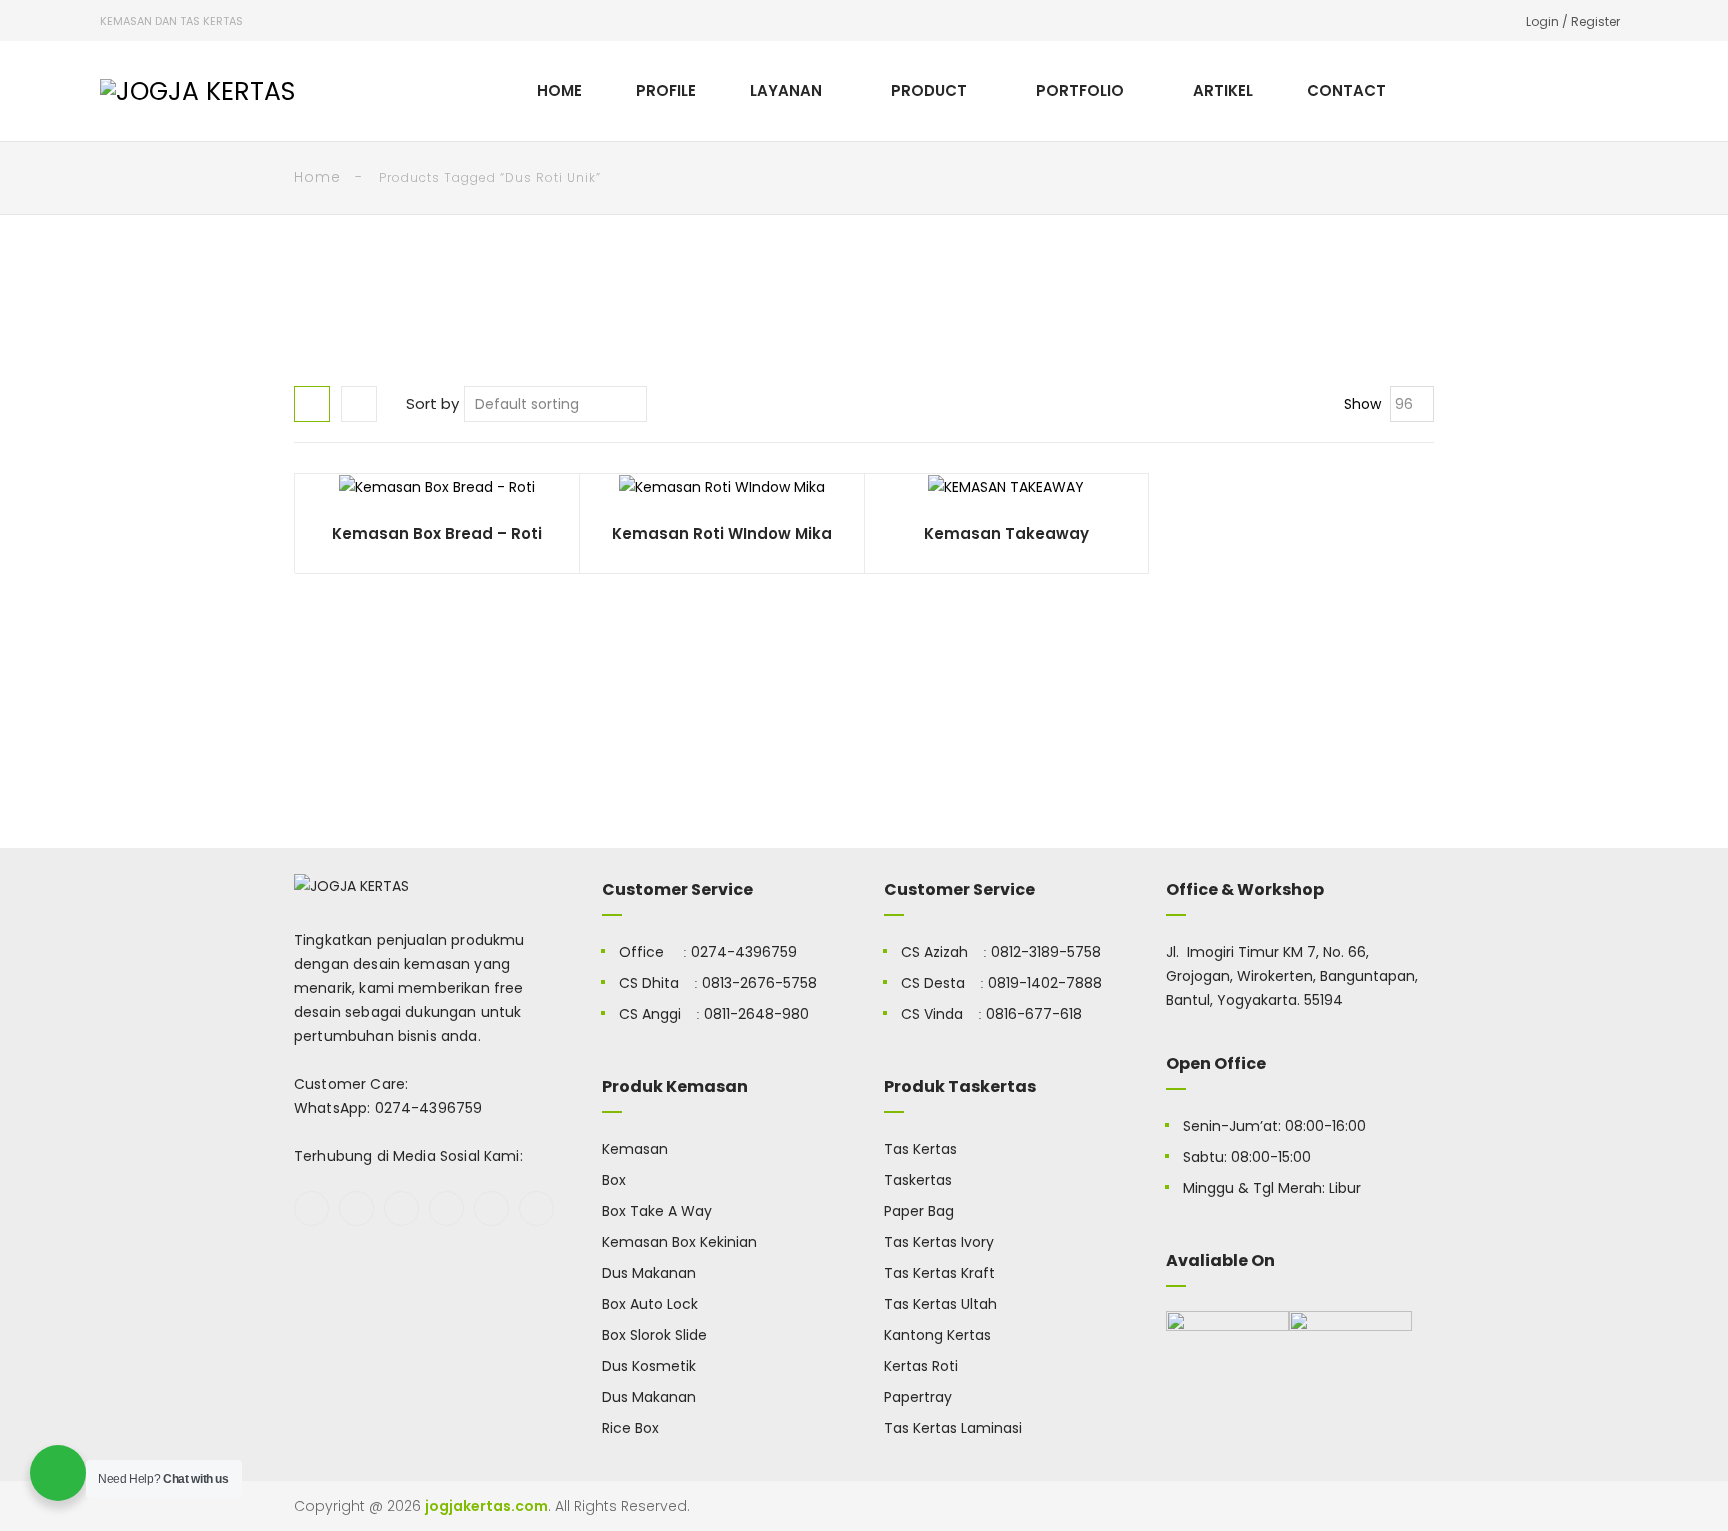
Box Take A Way (657, 1211)
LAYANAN (786, 90)
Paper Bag (919, 1211)
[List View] (359, 404)
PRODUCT (929, 90)
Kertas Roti (921, 1366)
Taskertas (918, 1180)
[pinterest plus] (491, 1208)
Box (614, 1180)
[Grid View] (312, 404)
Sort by (432, 403)
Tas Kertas (920, 1149)
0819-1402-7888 (1045, 983)
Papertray (918, 1397)
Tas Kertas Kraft (939, 1273)
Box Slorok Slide (654, 1335)
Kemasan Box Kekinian (679, 1242)
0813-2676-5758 (759, 983)
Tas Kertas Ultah (940, 1304)
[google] (401, 1208)
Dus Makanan (649, 1273)
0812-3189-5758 (1046, 952)
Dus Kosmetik (649, 1366)
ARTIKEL (1223, 90)
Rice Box (630, 1428)
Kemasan (635, 1149)
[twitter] (356, 1208)
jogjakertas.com (486, 1506)
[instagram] (446, 1208)
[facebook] (311, 1208)
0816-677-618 (1034, 1014)
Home (317, 177)
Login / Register (1573, 21)
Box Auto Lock (650, 1304)
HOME (559, 90)
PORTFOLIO (1080, 90)
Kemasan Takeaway (1006, 533)
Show (1362, 404)
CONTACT (1346, 90)
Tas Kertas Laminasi (953, 1428)
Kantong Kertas (937, 1335)
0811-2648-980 (756, 1014)
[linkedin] (536, 1208)
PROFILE (666, 90)
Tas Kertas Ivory (939, 1242)
